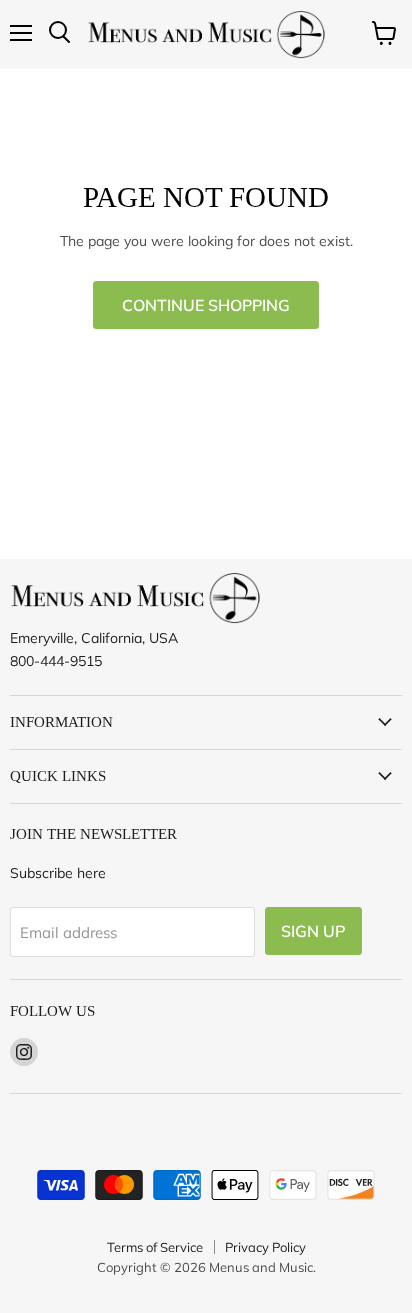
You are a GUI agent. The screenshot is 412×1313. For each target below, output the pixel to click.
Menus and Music (261, 1267)
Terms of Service (155, 1247)
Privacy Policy (265, 1247)
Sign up (313, 931)
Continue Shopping (206, 305)
